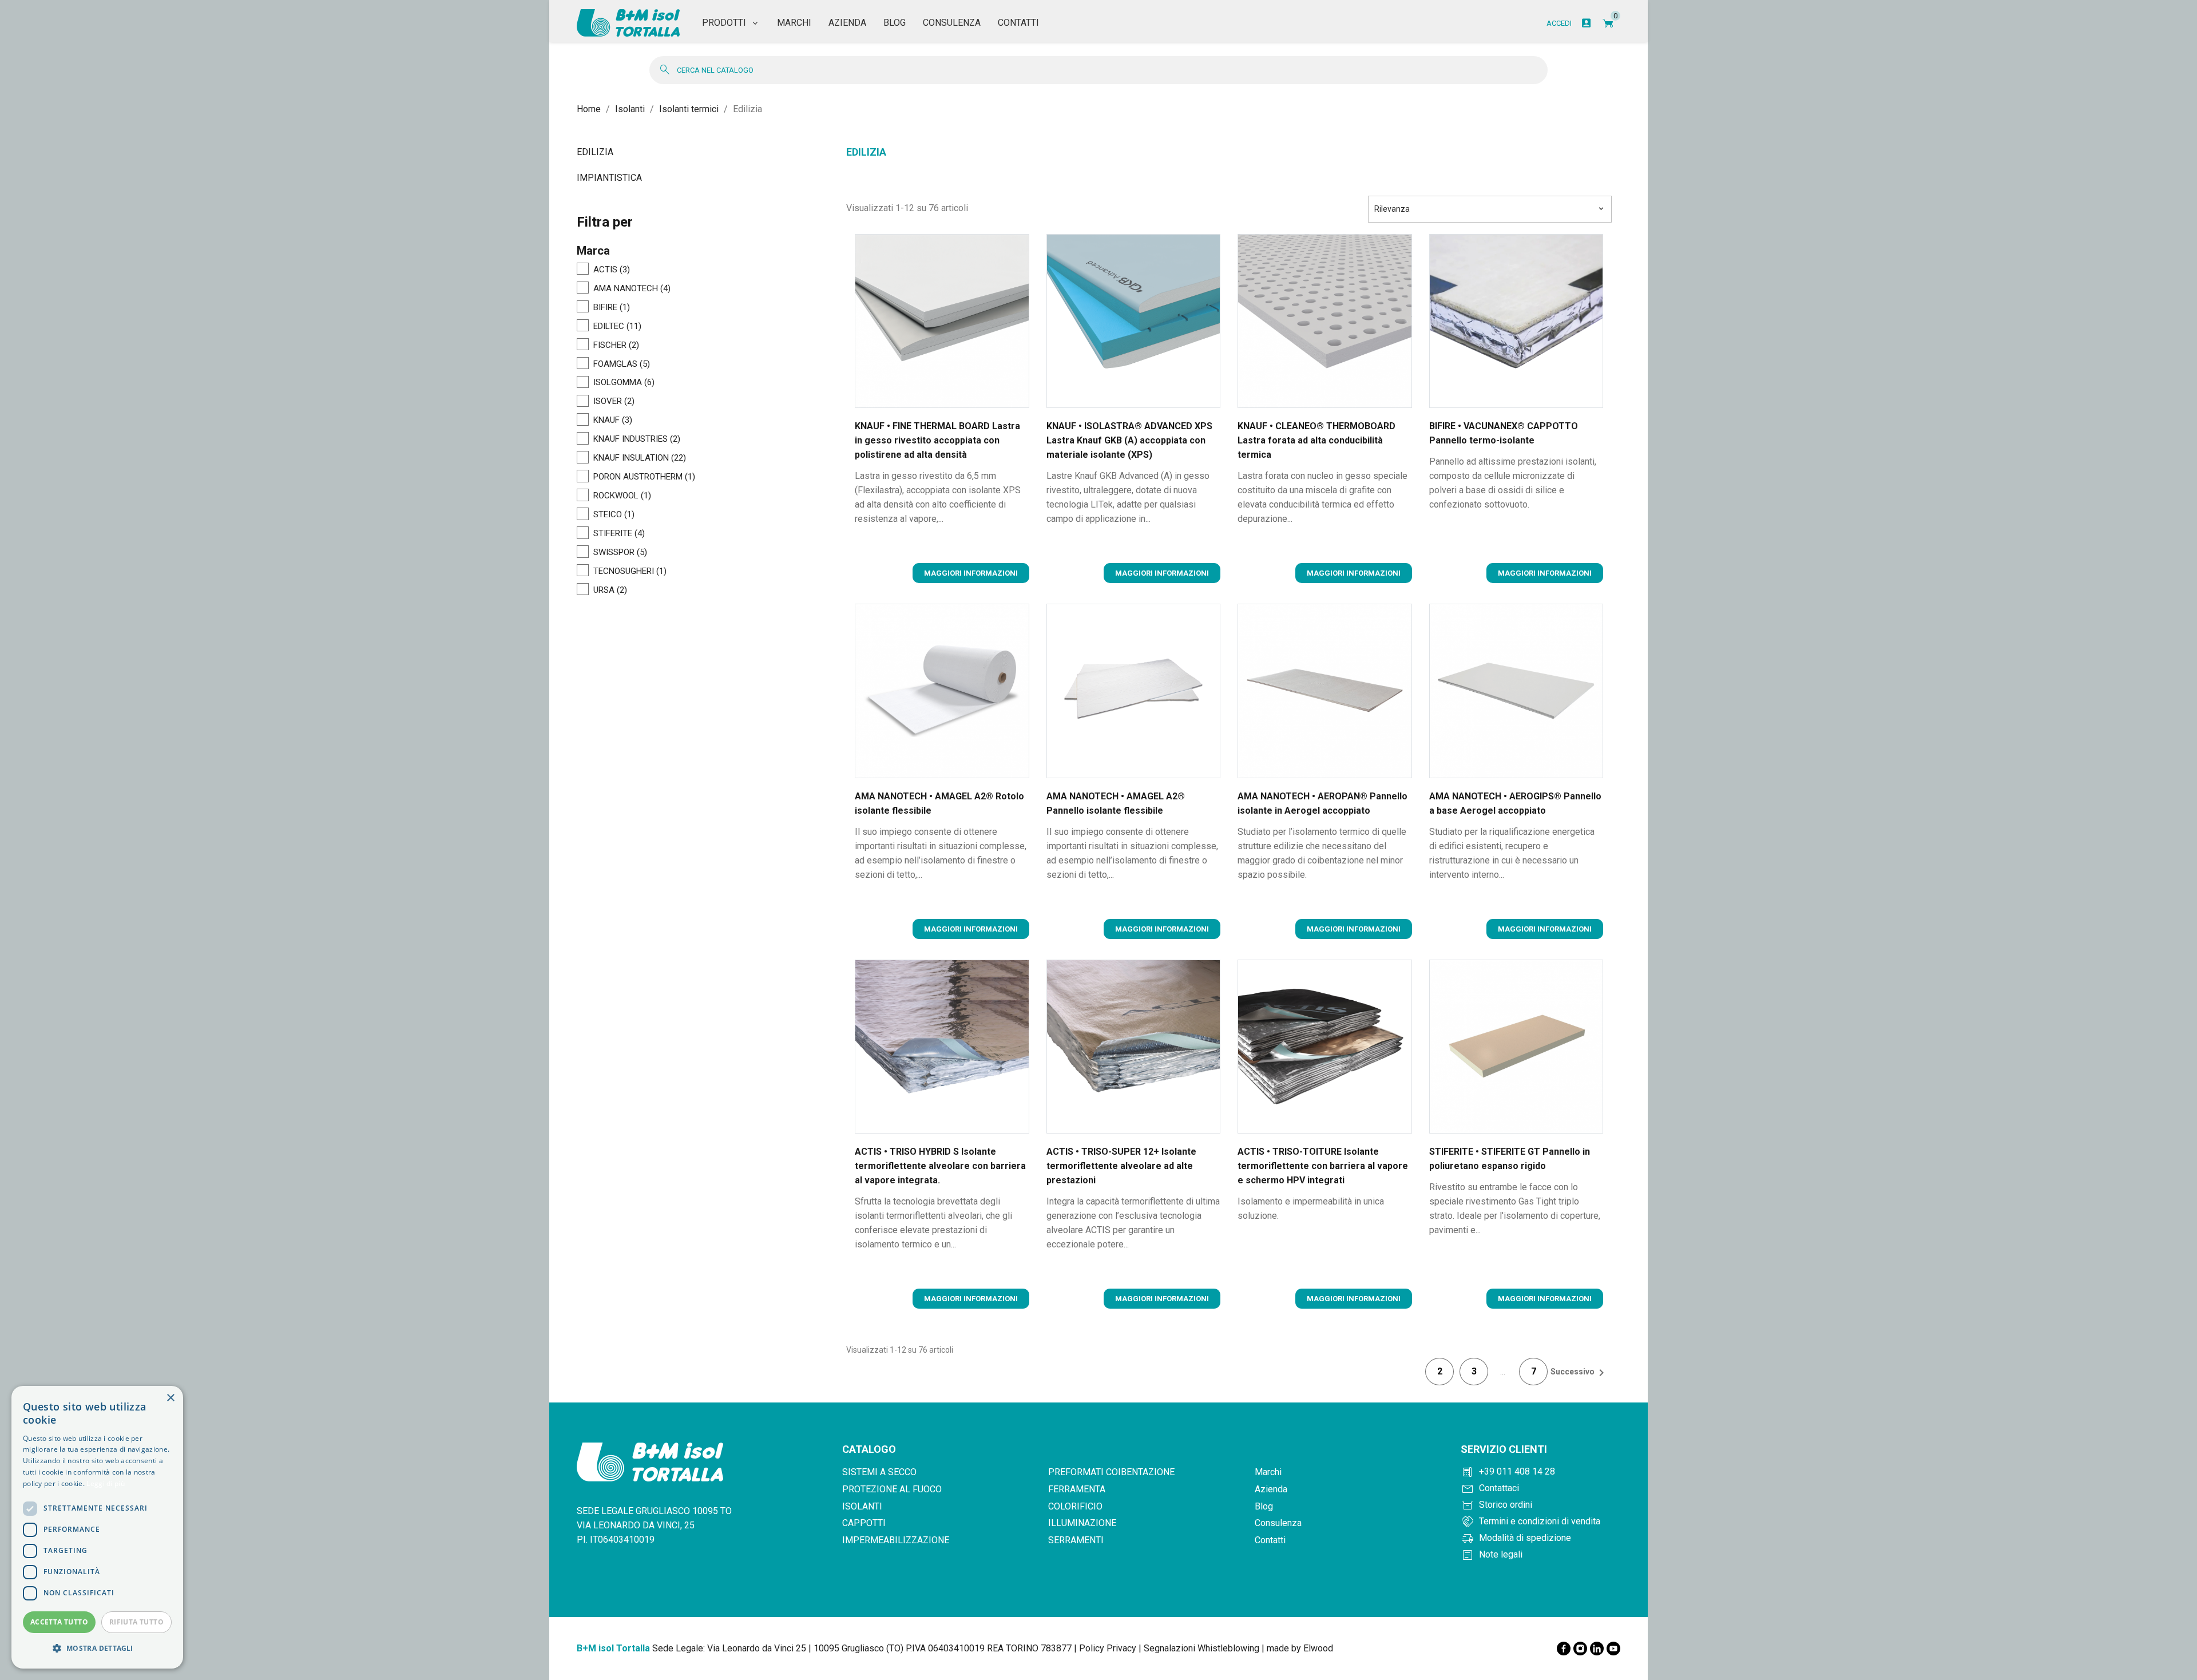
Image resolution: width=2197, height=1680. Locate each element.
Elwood (1318, 1648)
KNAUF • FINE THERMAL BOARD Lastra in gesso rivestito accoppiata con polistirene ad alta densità (937, 440)
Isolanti (862, 1506)
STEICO (614, 515)
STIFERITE (619, 534)
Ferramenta (1077, 1489)
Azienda (1271, 1489)
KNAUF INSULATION (640, 458)
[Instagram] (1580, 1649)
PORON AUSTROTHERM (644, 477)
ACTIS (612, 270)
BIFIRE (612, 308)
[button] (97, 1649)
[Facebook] (1564, 1649)
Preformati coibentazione (1111, 1472)
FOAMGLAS (622, 364)
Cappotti (864, 1523)
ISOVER (614, 402)
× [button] (170, 1398)
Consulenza (1278, 1523)
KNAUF (613, 421)
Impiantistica (609, 178)
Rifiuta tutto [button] (136, 1622)
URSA (610, 591)
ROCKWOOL (622, 496)
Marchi (1268, 1472)
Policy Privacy (1108, 1648)
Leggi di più (106, 1483)
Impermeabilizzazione (896, 1540)
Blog (1264, 1506)
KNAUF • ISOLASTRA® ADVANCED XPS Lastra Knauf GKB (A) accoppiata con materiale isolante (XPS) (1129, 440)
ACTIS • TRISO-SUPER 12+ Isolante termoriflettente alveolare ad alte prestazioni (1121, 1166)
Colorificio (1075, 1506)
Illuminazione (1082, 1523)
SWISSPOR (620, 553)
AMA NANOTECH (632, 289)
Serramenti (1076, 1540)
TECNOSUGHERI (630, 572)
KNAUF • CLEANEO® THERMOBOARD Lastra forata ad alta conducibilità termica (1316, 440)
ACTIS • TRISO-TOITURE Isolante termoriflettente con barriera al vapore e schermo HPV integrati (1323, 1166)
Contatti (1270, 1540)
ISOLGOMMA (624, 383)
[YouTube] (1613, 1649)
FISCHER (616, 346)
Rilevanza (1490, 209)
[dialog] (97, 1527)
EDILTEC (617, 327)
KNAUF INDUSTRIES (637, 439)
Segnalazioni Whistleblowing (1201, 1648)
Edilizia (595, 152)
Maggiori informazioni (971, 573)
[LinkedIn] (1597, 1649)
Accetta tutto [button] (59, 1622)
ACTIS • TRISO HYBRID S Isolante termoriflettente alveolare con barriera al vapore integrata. (940, 1166)
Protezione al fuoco (892, 1489)
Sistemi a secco (879, 1472)
